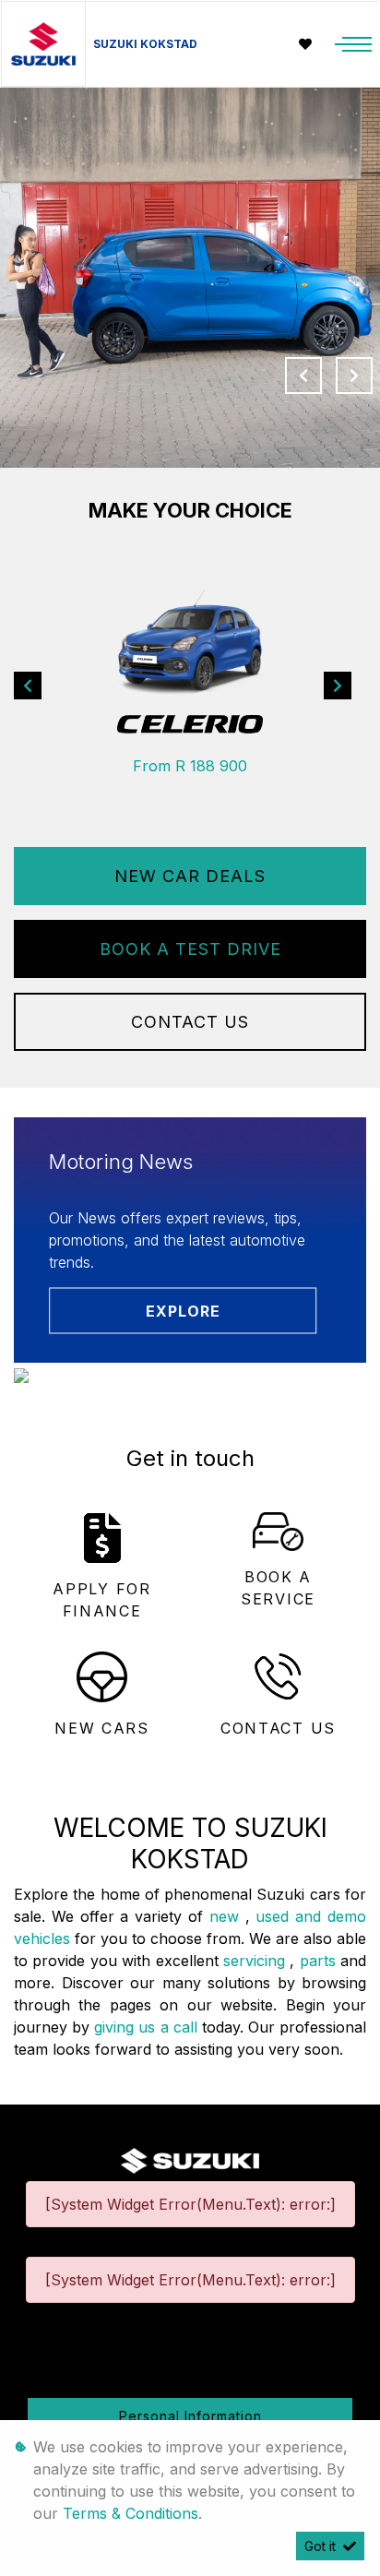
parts (320, 1961)
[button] (28, 686)
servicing (256, 1961)
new (227, 1916)
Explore (183, 1311)
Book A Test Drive (190, 949)
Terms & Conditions (131, 2513)
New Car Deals (190, 876)
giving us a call (148, 2027)
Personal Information (190, 2416)
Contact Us (190, 1022)
